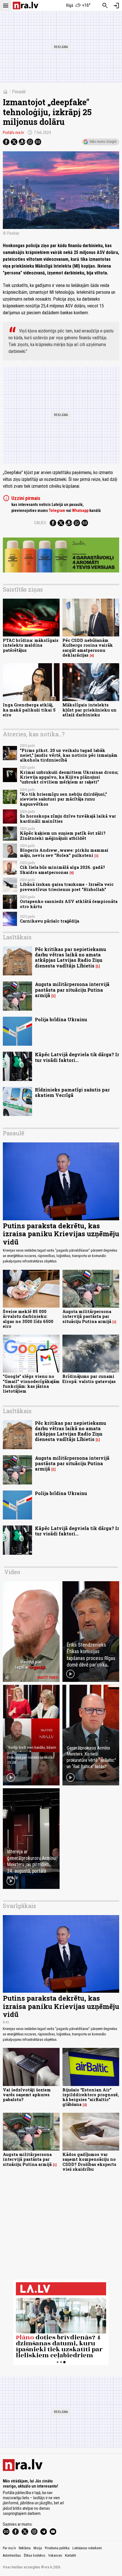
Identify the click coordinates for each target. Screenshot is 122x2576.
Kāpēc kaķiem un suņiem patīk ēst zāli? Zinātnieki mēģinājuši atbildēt (63, 836)
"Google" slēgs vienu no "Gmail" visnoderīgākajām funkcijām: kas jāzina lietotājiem (31, 1384)
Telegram (57, 510)
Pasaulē (19, 92)
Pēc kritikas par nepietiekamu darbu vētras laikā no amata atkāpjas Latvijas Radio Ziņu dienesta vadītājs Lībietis (71, 957)
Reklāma (25, 2548)
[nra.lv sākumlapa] (26, 6)
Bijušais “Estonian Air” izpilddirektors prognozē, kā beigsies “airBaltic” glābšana (91, 2097)
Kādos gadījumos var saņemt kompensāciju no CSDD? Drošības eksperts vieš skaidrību (89, 2162)
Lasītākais (17, 937)
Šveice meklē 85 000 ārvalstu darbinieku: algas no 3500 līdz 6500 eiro (28, 1319)
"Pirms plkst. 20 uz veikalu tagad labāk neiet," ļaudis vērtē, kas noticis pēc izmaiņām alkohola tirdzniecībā (69, 755)
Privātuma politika (57, 2548)
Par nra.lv (9, 2548)
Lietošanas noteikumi (87, 2548)
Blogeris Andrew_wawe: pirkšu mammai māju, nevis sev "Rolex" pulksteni (64, 853)
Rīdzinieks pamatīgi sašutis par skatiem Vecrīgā (72, 1092)
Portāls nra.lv (13, 133)
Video (12, 1572)
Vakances (55, 2556)
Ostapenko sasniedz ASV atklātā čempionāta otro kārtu (69, 904)
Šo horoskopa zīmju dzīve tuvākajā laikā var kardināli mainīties (68, 818)
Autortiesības (12, 2556)
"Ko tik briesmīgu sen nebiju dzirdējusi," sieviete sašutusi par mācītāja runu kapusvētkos (63, 799)
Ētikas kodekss (35, 2556)
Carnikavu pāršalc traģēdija (50, 921)
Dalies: (41, 523)
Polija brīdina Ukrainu (61, 1019)
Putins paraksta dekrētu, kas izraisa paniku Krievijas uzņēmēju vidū (61, 1234)
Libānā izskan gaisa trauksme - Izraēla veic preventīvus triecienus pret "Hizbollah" (67, 887)
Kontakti (71, 2556)
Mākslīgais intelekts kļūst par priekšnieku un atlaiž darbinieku (90, 710)
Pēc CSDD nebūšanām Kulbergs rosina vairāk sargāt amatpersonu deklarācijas (88, 648)
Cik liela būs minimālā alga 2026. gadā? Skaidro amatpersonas (62, 870)
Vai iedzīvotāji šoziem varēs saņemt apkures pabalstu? (27, 2095)
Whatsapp (80, 510)
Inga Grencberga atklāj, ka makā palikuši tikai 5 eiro (29, 710)
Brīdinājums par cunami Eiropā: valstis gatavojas (89, 1379)
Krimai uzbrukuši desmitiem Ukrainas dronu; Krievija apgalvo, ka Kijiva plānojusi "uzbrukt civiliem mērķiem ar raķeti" (69, 777)
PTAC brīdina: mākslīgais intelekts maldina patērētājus (31, 645)
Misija (38, 2548)
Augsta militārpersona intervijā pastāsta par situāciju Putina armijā (72, 990)
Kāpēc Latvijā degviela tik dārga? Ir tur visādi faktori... (77, 1057)
